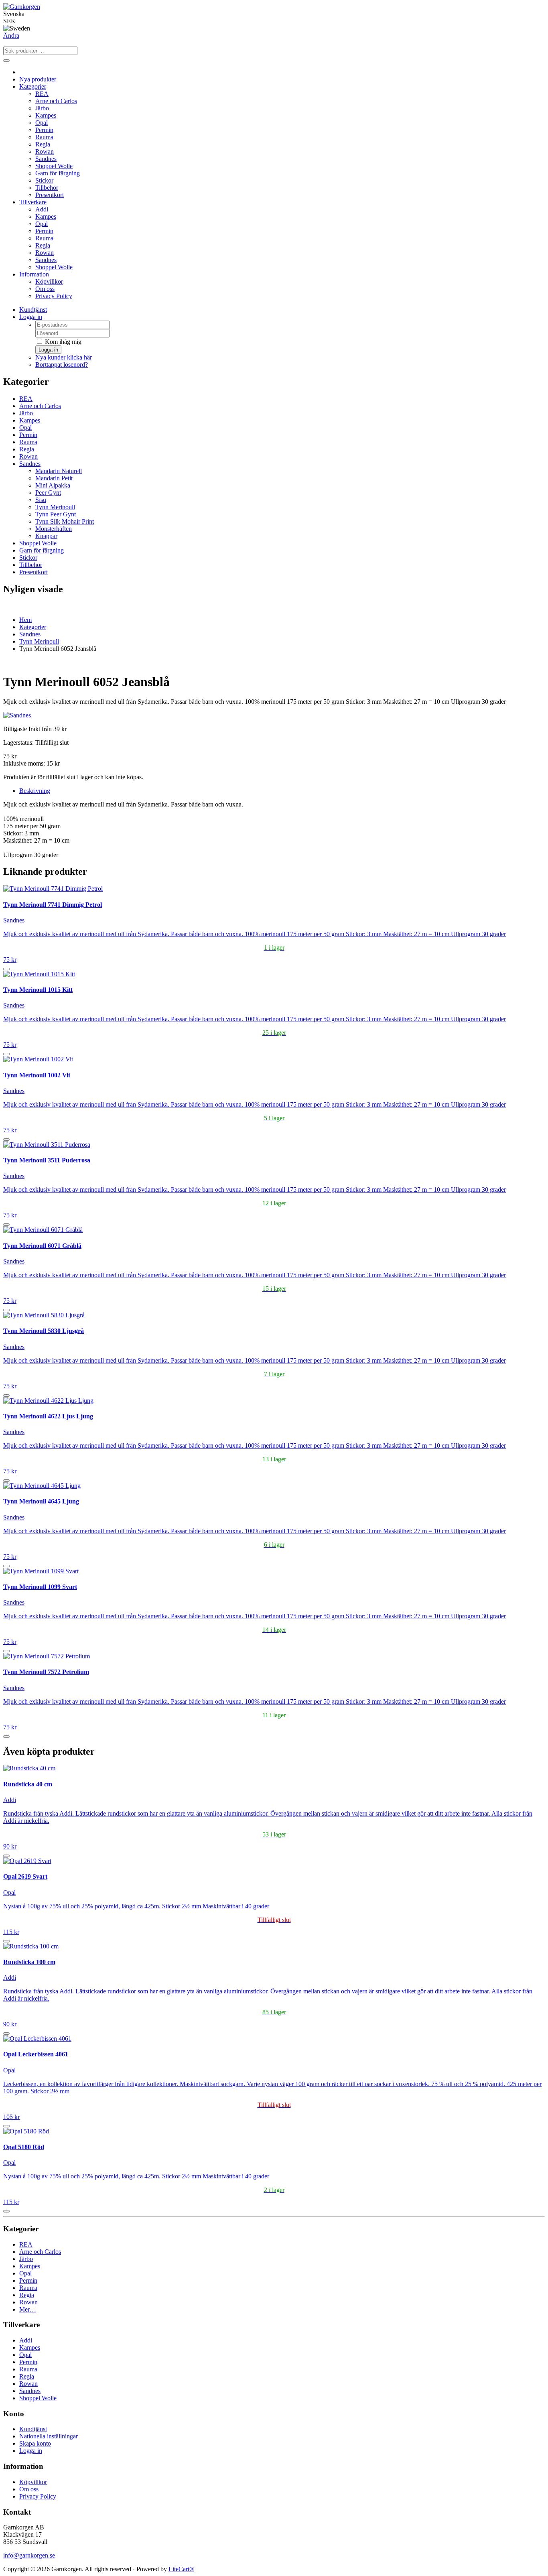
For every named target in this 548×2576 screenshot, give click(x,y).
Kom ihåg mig (62, 342)
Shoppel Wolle (54, 166)
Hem (25, 620)
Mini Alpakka (53, 485)
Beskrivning (35, 791)
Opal (42, 123)
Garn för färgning (58, 173)
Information (34, 274)
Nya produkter (38, 79)
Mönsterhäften (54, 529)
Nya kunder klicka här (64, 357)
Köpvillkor (49, 281)
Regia (43, 144)
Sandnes (46, 159)
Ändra (11, 36)
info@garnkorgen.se (29, 2555)
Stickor (44, 180)
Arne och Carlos (56, 101)
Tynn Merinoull (55, 507)
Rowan (45, 151)
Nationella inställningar (49, 2436)
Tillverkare (33, 202)
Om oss (45, 289)
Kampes (46, 115)
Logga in (31, 317)
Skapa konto (35, 2443)
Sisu (41, 500)
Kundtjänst (33, 310)
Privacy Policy (54, 296)
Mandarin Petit (54, 478)
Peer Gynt (48, 493)
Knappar (46, 536)
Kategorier (33, 86)
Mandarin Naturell (59, 471)
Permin (44, 130)
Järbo (42, 108)
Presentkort (50, 195)
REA (42, 94)
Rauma (44, 137)
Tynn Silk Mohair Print (65, 521)
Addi (42, 209)
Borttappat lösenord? (62, 365)
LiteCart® (181, 2569)
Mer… (28, 2309)
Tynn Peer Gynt (56, 514)
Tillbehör (47, 188)
